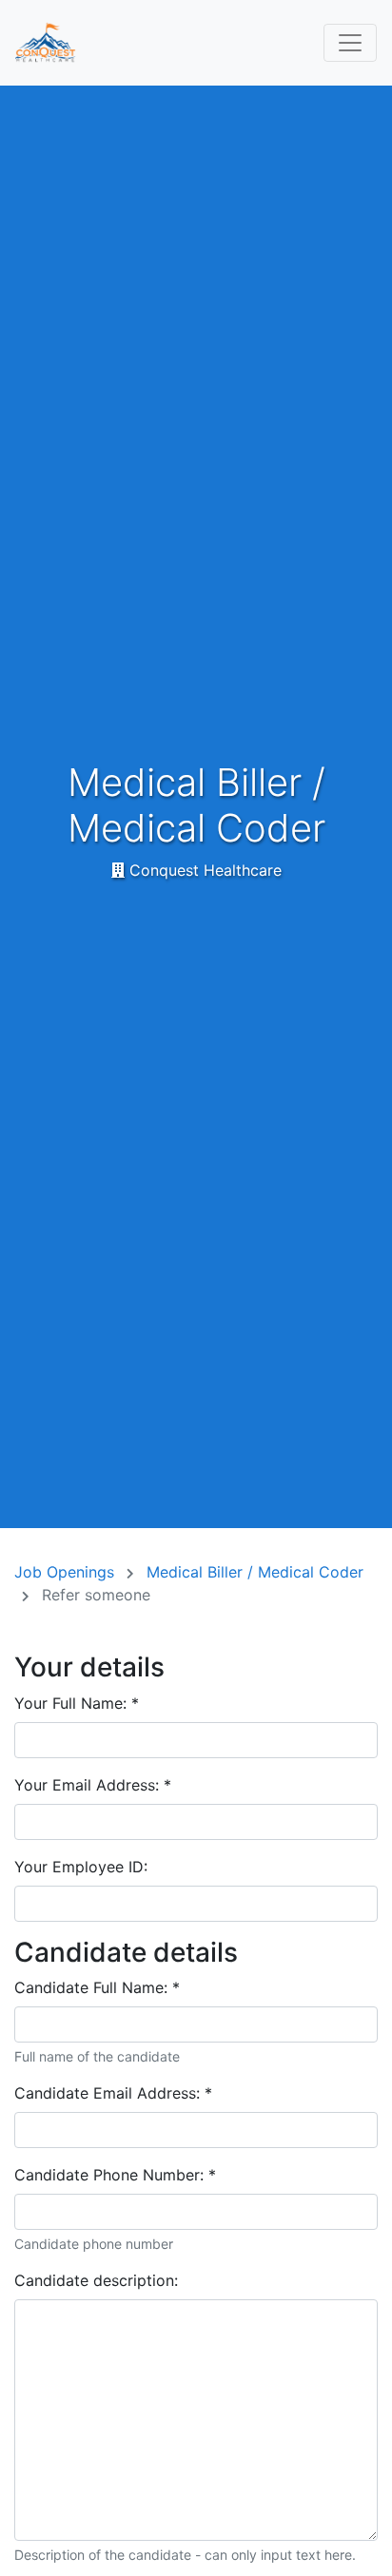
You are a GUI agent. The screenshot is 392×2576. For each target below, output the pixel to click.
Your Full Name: (77, 1703)
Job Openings (67, 1572)
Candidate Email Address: (113, 2093)
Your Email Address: (93, 1785)
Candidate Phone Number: (115, 2175)
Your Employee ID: (81, 1867)
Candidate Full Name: (97, 1987)
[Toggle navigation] (350, 43)
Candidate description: (96, 2280)
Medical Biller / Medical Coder (255, 1572)
